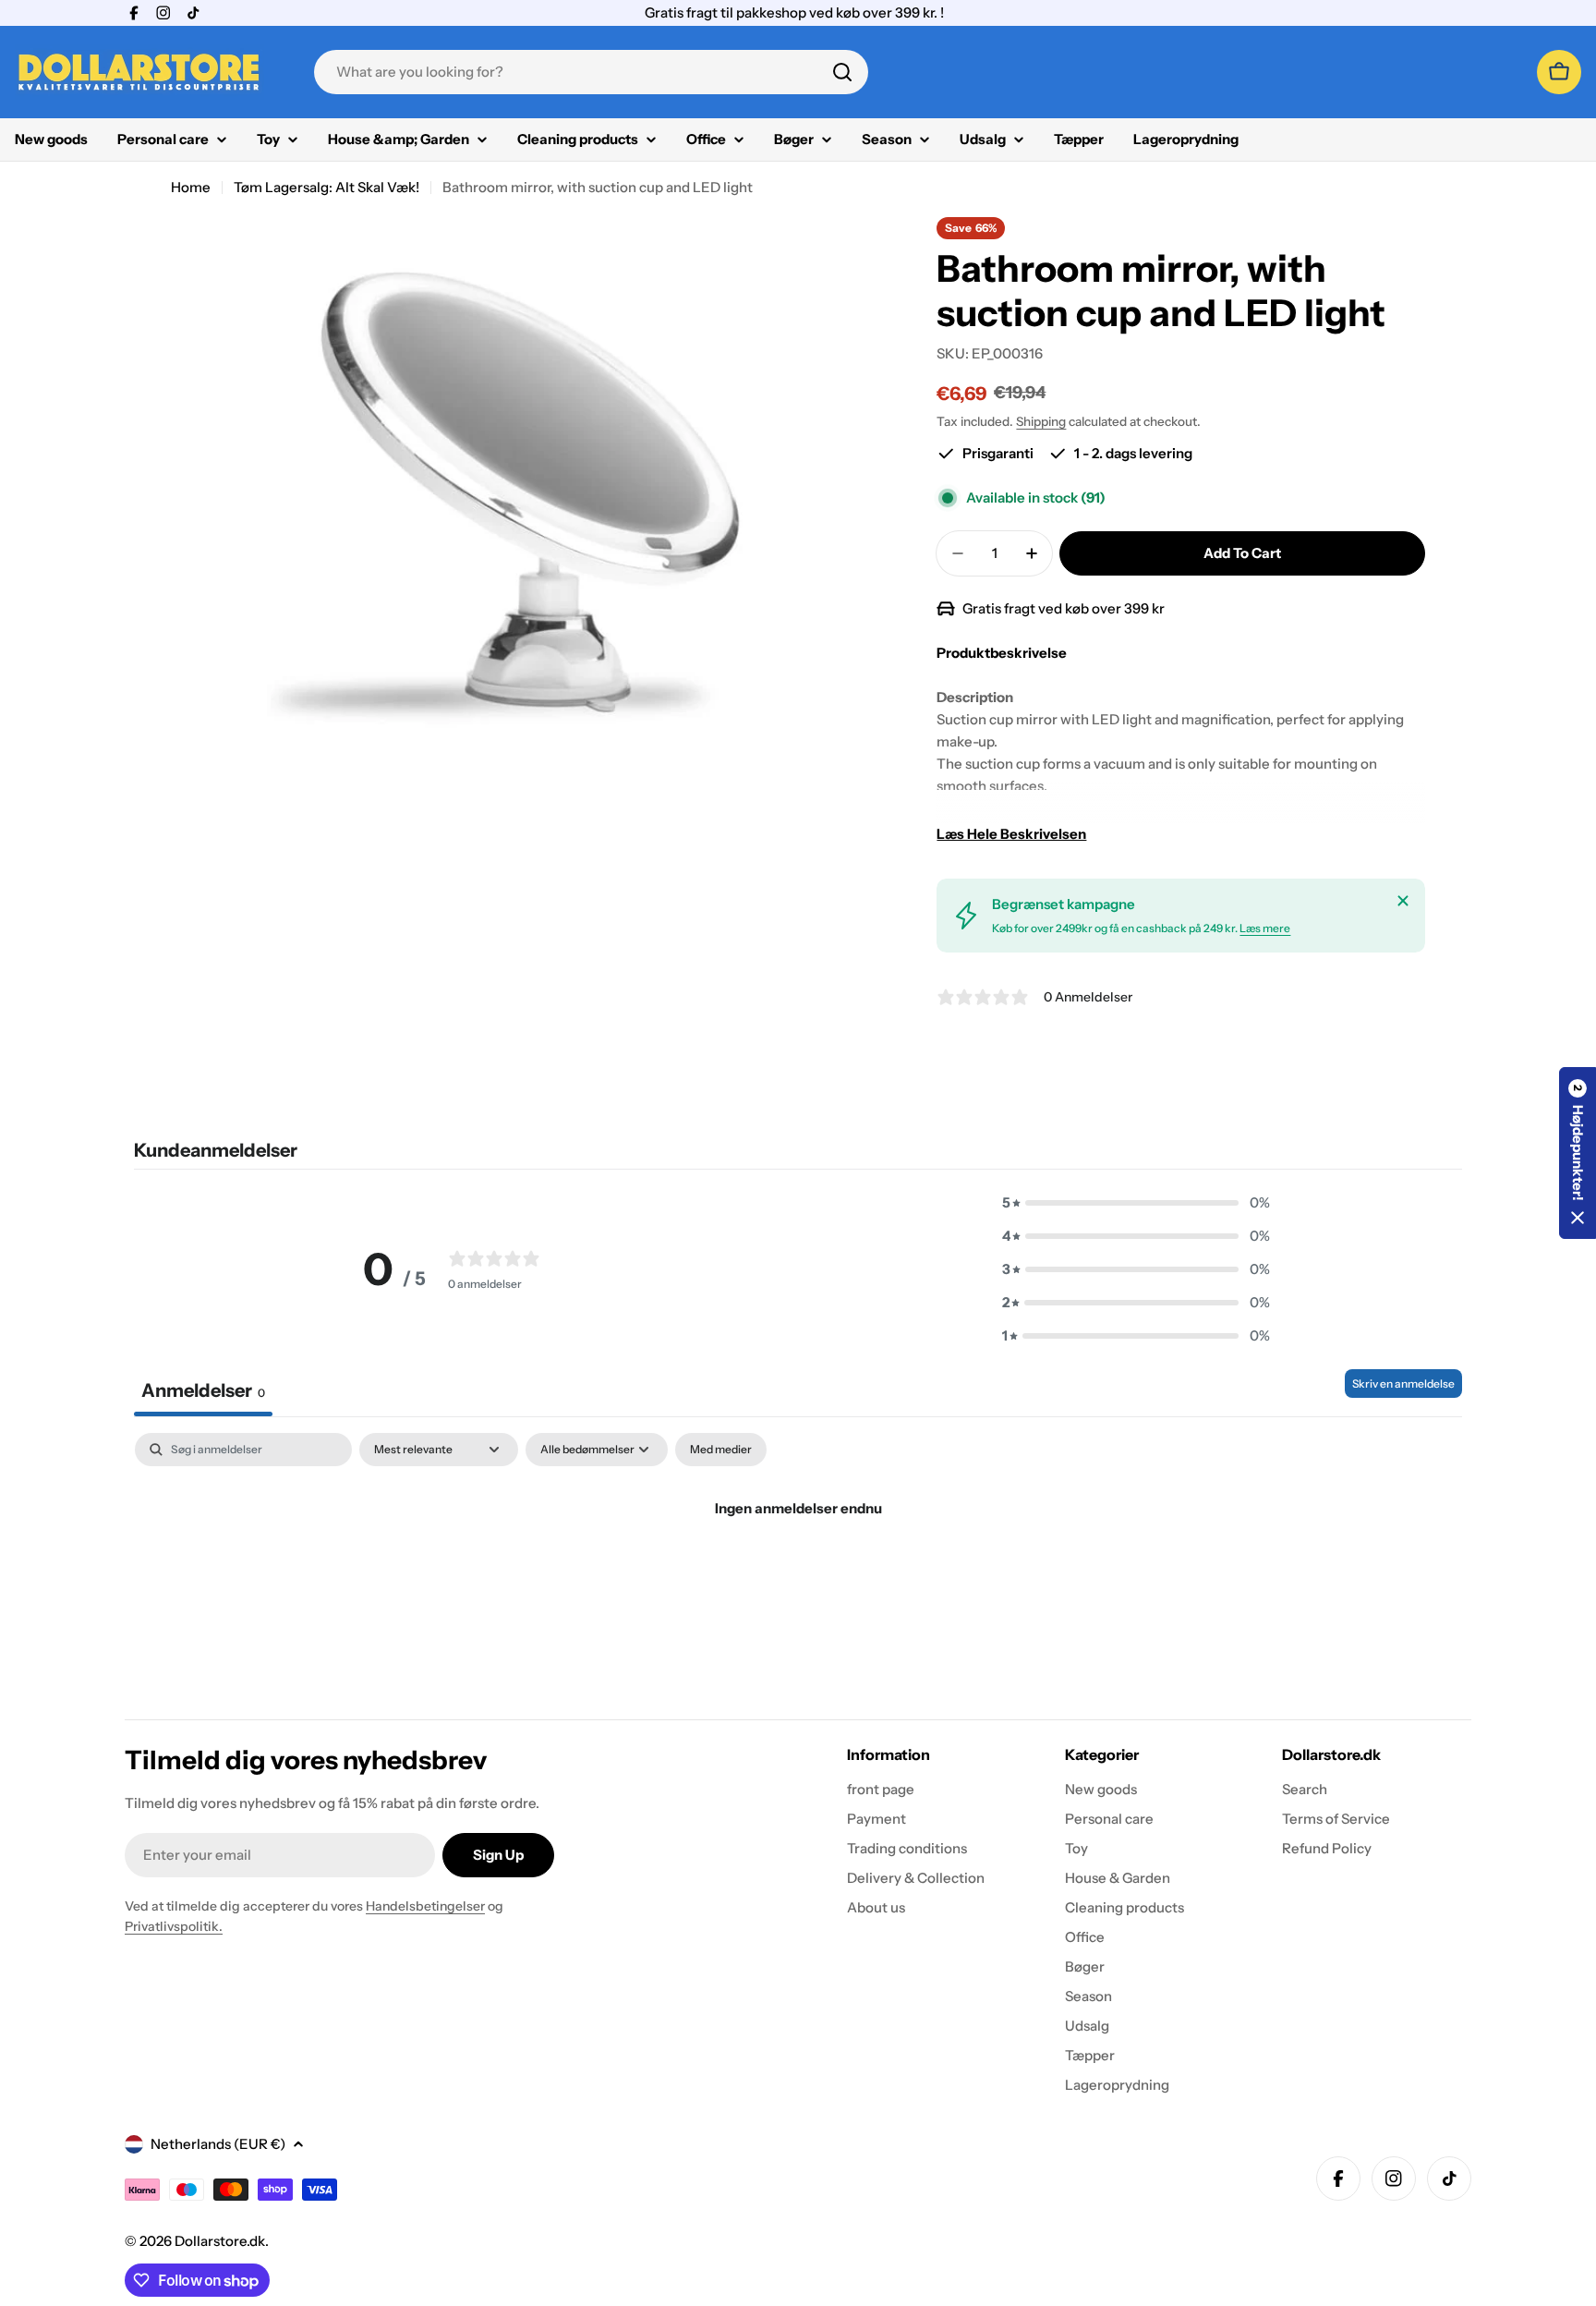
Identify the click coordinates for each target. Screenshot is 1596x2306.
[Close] (1403, 901)
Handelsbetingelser (425, 1906)
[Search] (842, 72)
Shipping (1041, 421)
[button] (1136, 1203)
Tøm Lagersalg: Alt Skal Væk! (326, 187)
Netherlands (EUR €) (218, 2144)
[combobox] (591, 72)
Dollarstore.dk (220, 2241)
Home (191, 187)
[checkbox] (721, 1450)
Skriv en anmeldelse (1403, 1384)
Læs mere (1265, 928)
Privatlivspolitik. (174, 1926)
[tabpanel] (798, 1571)
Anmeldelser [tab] (203, 1390)
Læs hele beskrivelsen (1011, 834)
